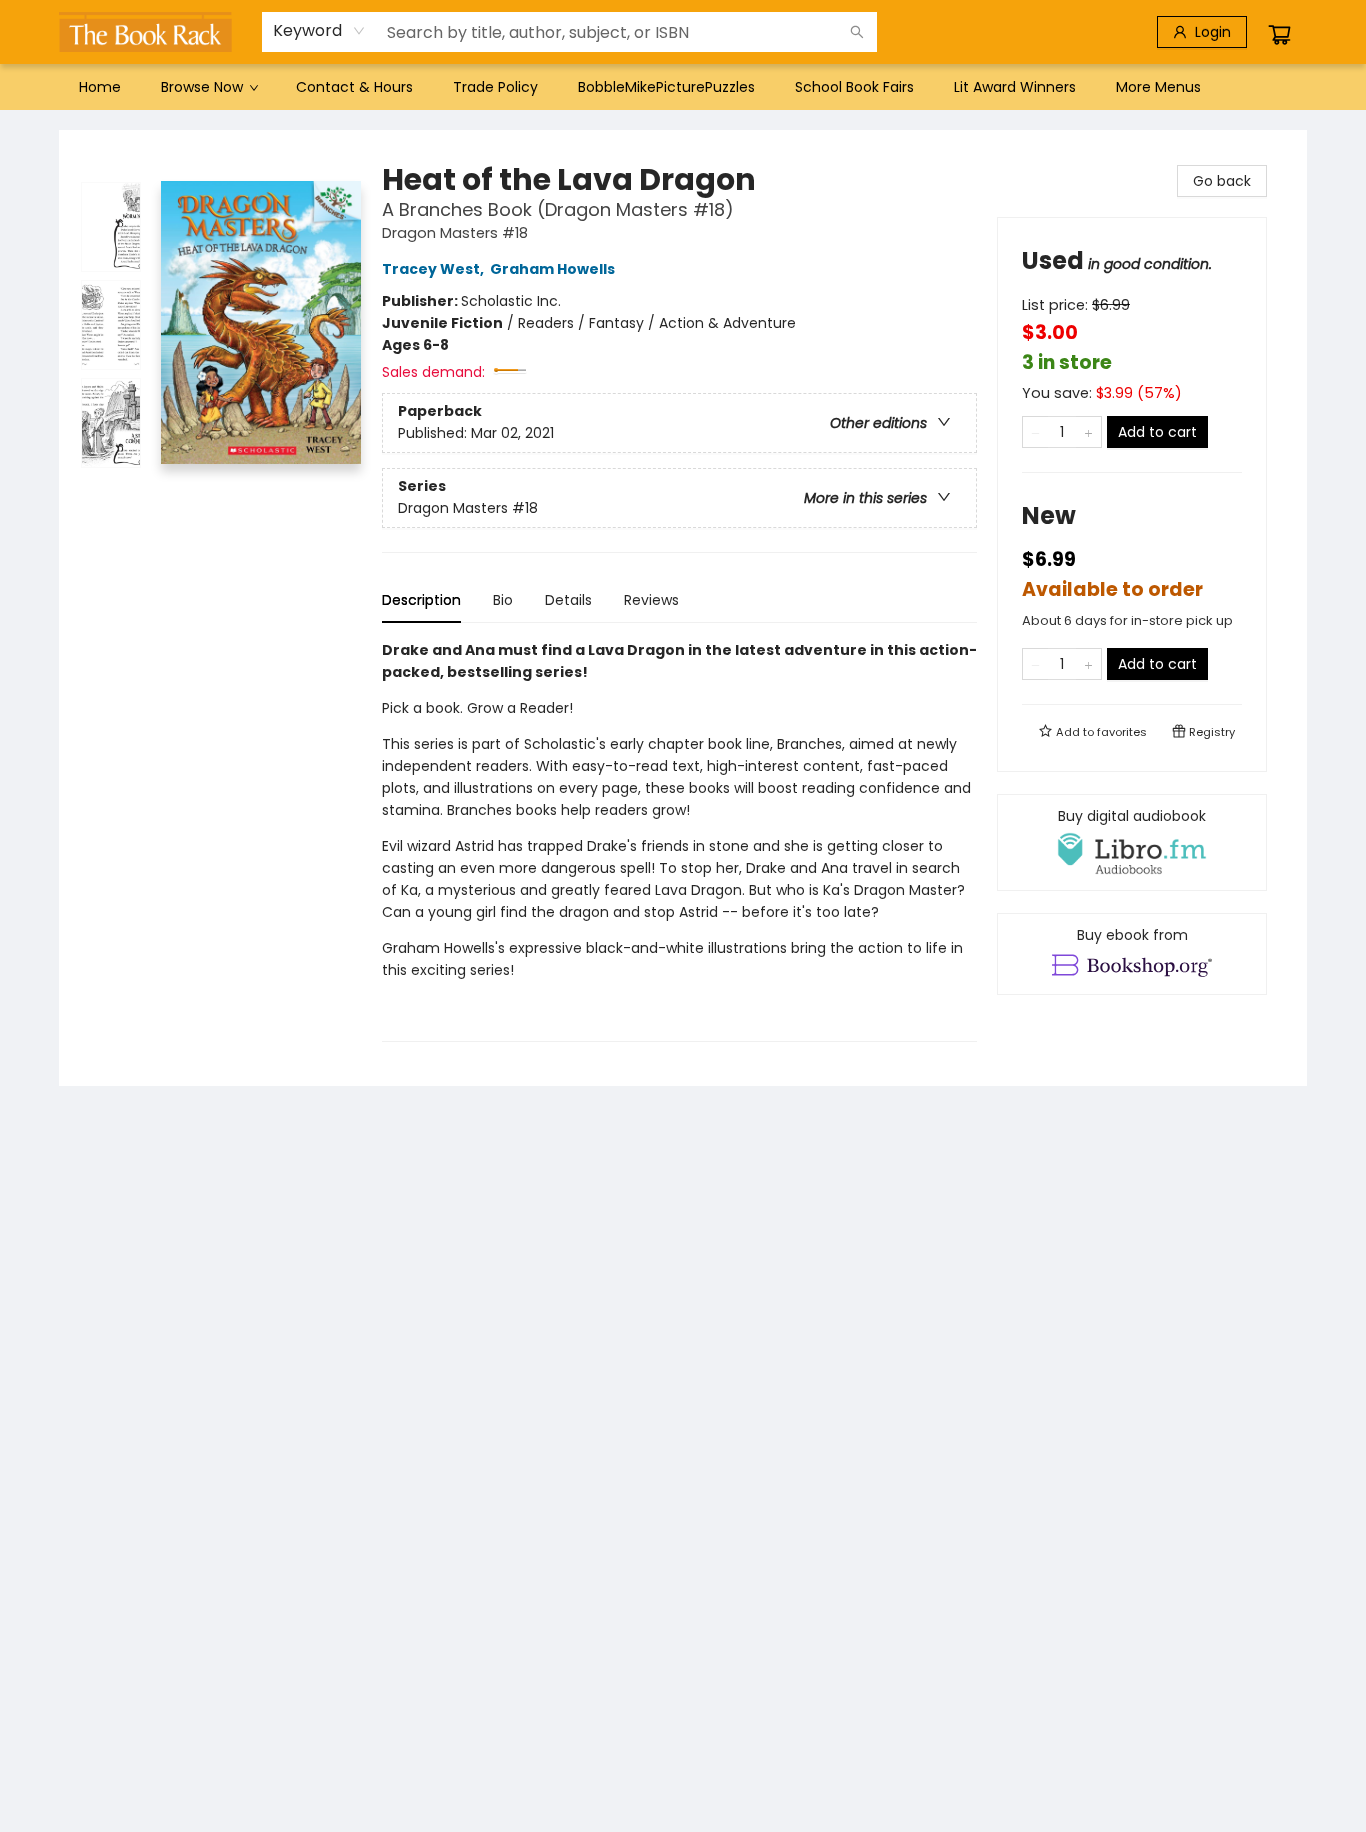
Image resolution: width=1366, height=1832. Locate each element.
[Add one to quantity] (1088, 432)
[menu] (683, 87)
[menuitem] (100, 87)
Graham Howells (552, 269)
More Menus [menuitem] (1158, 87)
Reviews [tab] (651, 600)
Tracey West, (434, 269)
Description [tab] (421, 600)
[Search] (857, 32)
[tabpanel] (679, 840)
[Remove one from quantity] (1035, 432)
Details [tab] (568, 600)
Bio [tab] (503, 600)
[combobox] (319, 31)
